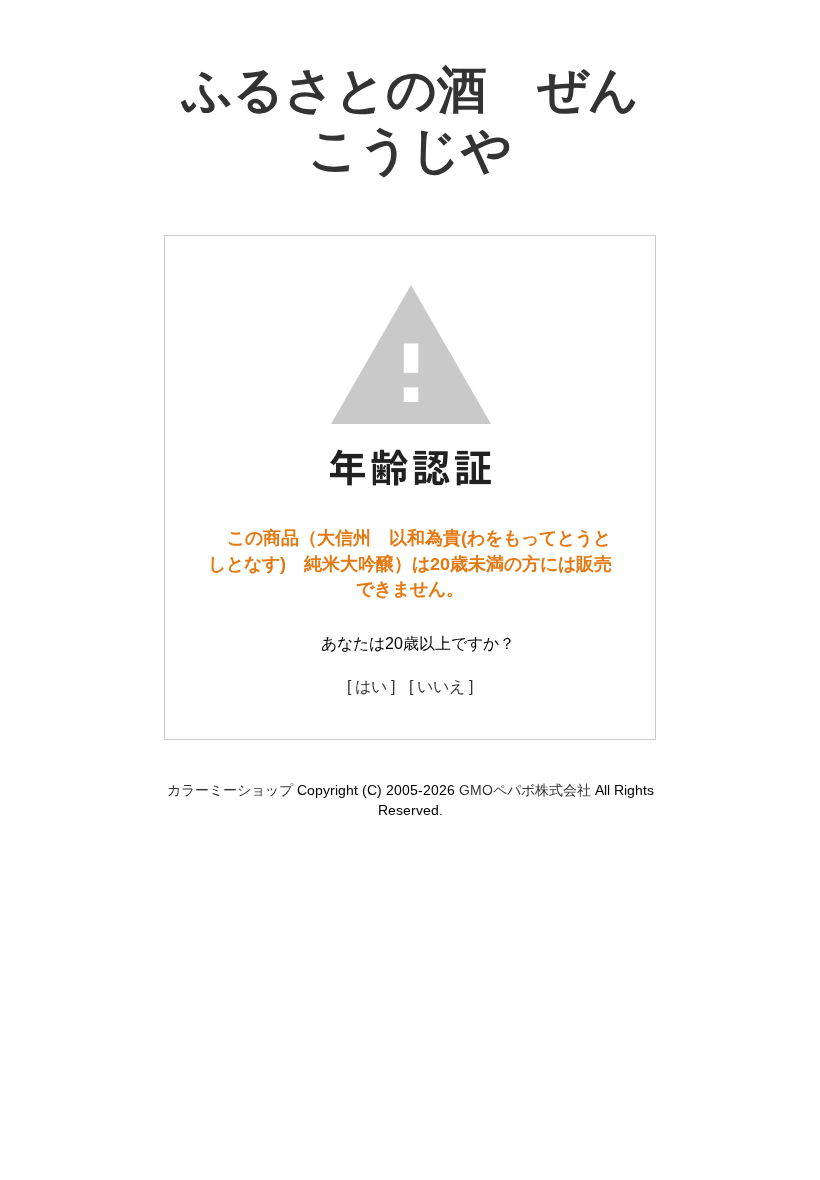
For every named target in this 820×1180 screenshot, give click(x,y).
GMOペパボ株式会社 (525, 790)
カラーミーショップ (230, 790)
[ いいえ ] (441, 686)
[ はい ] (371, 686)
